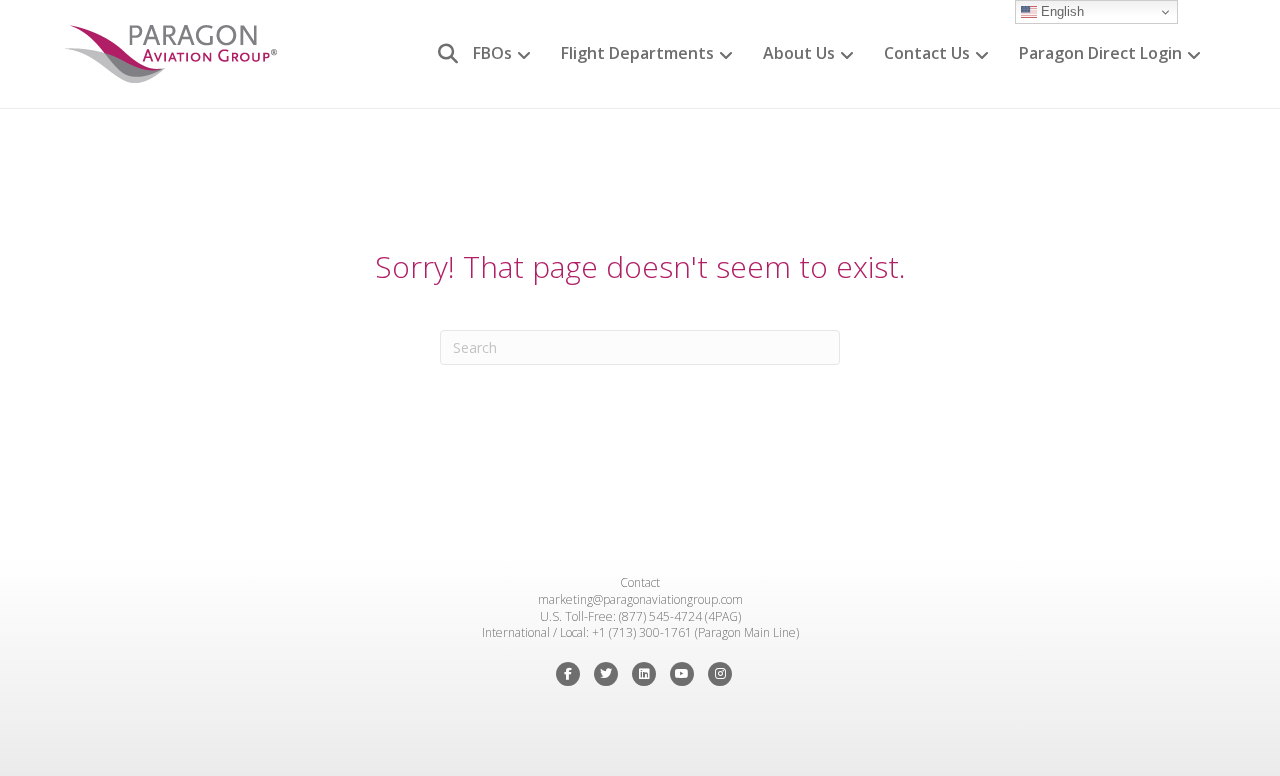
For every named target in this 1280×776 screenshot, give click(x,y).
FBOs (492, 53)
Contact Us (927, 53)
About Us (799, 53)
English (1060, 11)
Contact (640, 582)
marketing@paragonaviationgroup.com (640, 599)
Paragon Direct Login (1100, 53)
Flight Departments (637, 53)
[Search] (440, 54)
